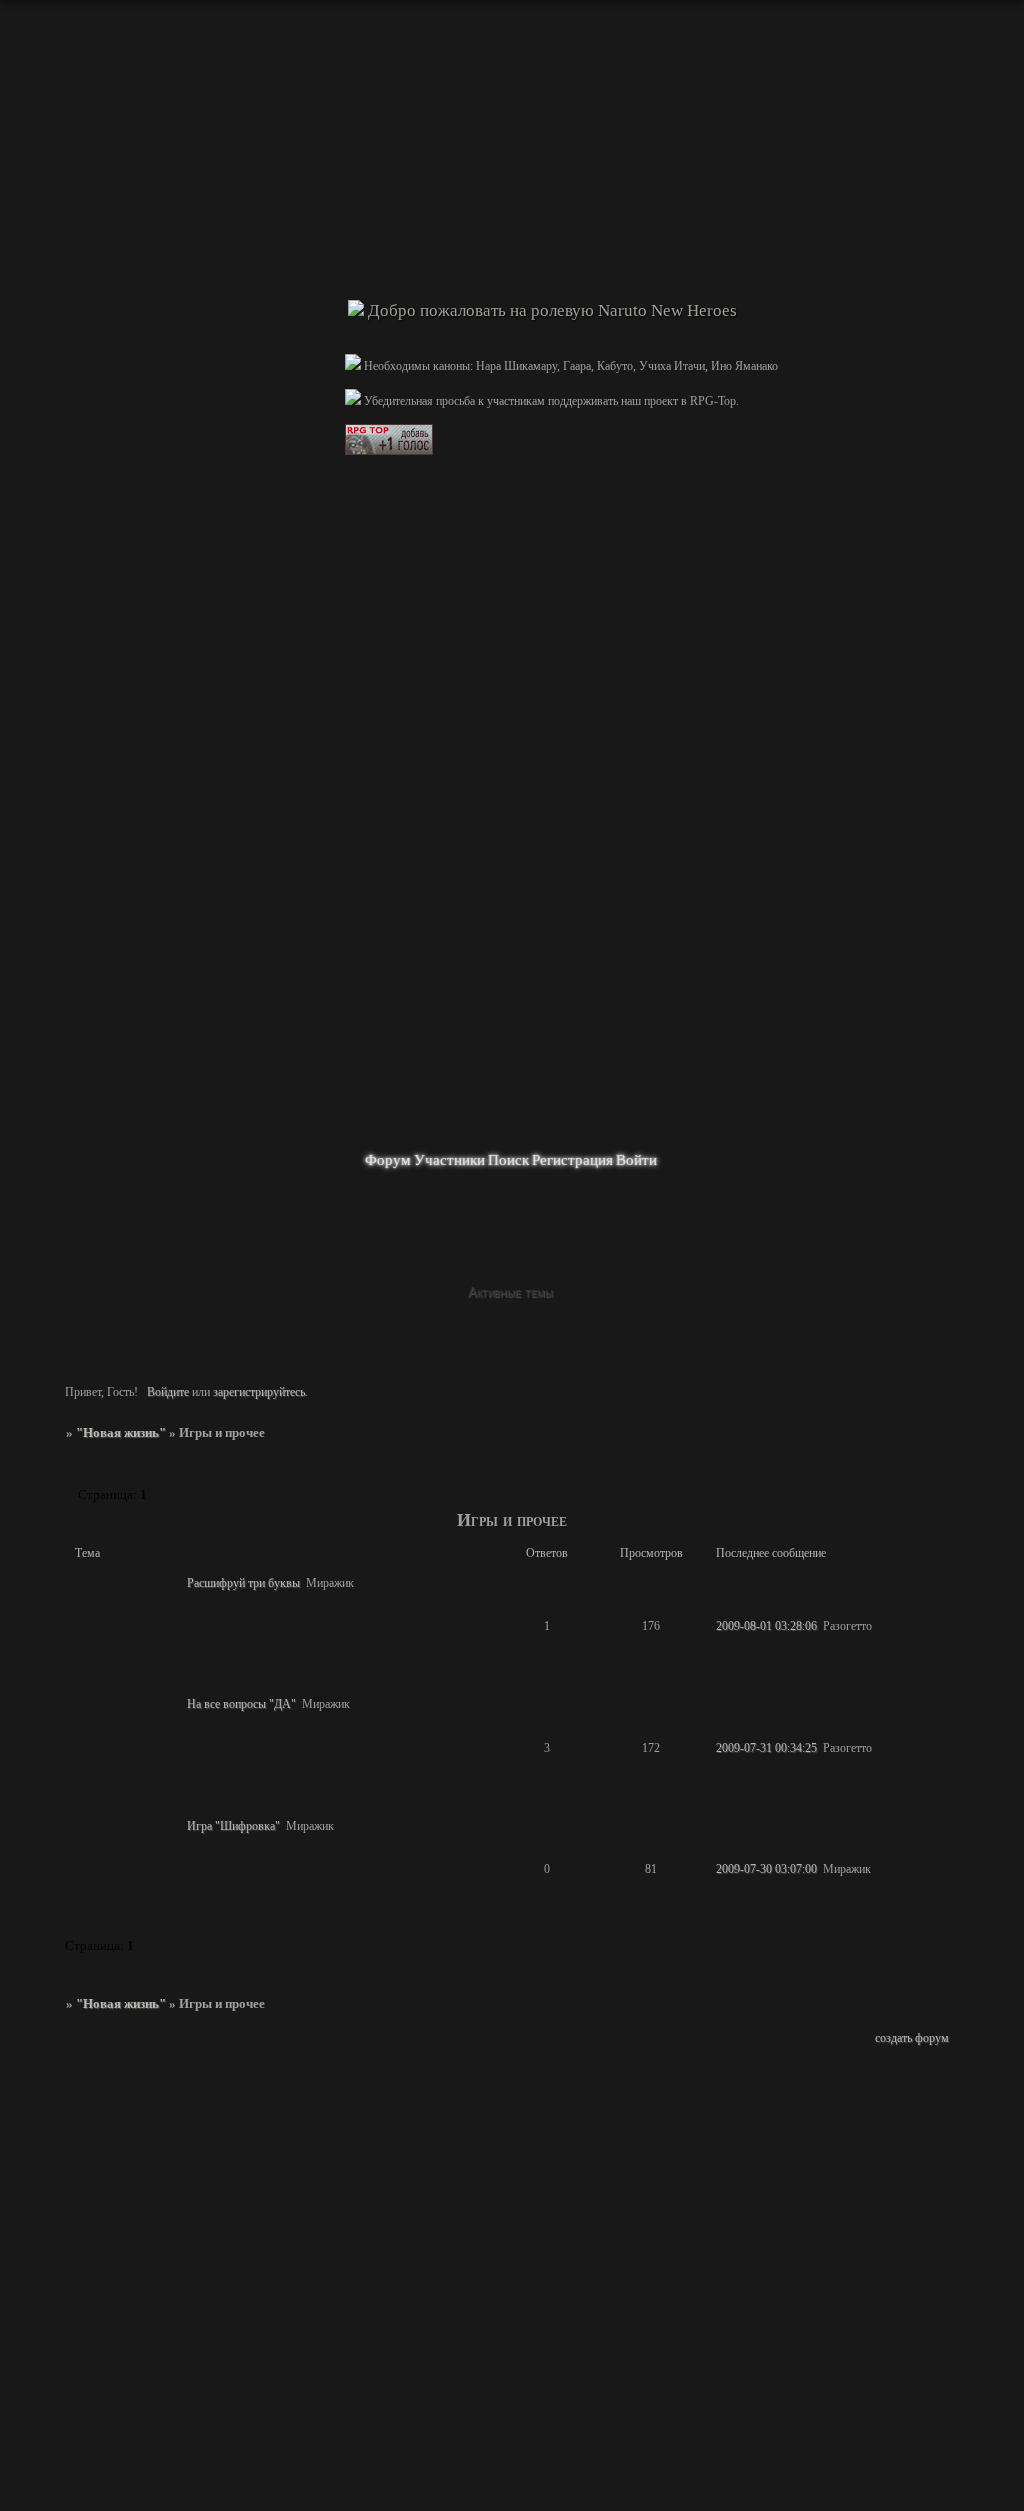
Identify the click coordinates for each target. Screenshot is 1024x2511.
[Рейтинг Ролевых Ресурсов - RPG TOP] (389, 451)
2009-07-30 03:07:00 (766, 1869)
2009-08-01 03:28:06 (766, 1626)
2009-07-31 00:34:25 (766, 1748)
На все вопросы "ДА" (241, 1704)
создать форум (912, 2038)
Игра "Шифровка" (233, 1826)
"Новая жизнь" (121, 1432)
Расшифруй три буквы (243, 1583)
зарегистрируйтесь (259, 1392)
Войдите (168, 1392)
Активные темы (510, 1292)
